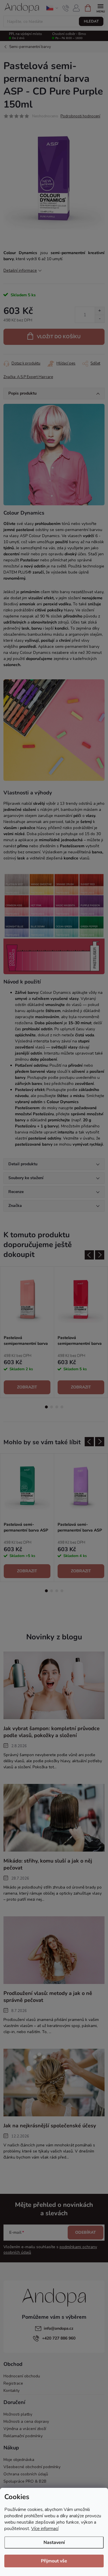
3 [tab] (57, 1407)
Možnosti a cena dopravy (26, 2421)
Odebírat (86, 2232)
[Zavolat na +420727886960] (66, 8)
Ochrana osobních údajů (26, 2474)
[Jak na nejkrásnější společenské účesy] (54, 2082)
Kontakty (12, 2391)
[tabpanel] (27, 1332)
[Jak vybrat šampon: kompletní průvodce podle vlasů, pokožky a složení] (54, 1685)
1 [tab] (46, 1407)
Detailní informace (20, 270)
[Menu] (100, 8)
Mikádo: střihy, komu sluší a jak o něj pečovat (48, 1864)
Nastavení (54, 2542)
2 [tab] (52, 1407)
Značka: (28, 377)
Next (100, 1255)
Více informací (45, 2529)
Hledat (91, 21)
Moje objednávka (19, 2460)
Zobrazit (27, 1387)
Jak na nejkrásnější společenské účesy (50, 2126)
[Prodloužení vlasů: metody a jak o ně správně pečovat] (54, 1950)
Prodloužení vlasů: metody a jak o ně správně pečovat (48, 1997)
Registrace (13, 2383)
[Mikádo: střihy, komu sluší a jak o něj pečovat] (54, 1818)
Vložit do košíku (59, 337)
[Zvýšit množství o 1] (100, 311)
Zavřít (34, 362)
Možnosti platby (18, 2414)
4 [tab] (62, 1407)
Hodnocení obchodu (22, 2376)
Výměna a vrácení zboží (25, 2429)
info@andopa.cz (59, 2328)
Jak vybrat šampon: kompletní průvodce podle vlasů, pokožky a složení (52, 1732)
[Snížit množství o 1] (100, 319)
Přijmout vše (54, 2561)
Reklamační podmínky (23, 2436)
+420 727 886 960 (59, 2338)
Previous (89, 1255)
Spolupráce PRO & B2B (25, 2481)
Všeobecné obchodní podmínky (32, 2467)
